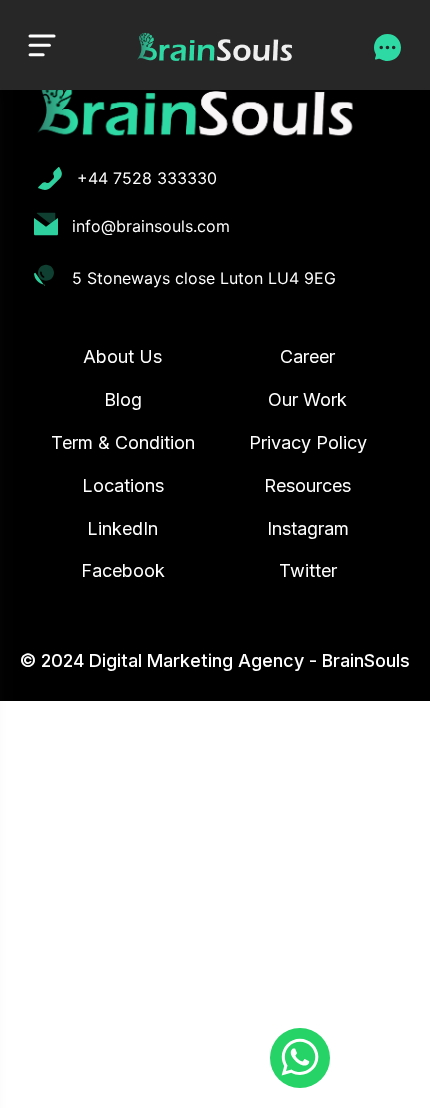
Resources (307, 485)
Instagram (308, 528)
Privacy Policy (308, 442)
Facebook (123, 570)
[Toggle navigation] (42, 44)
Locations (123, 485)
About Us (122, 356)
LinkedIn (122, 528)
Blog (123, 399)
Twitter (308, 570)
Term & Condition (123, 442)
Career (307, 356)
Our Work (307, 399)
